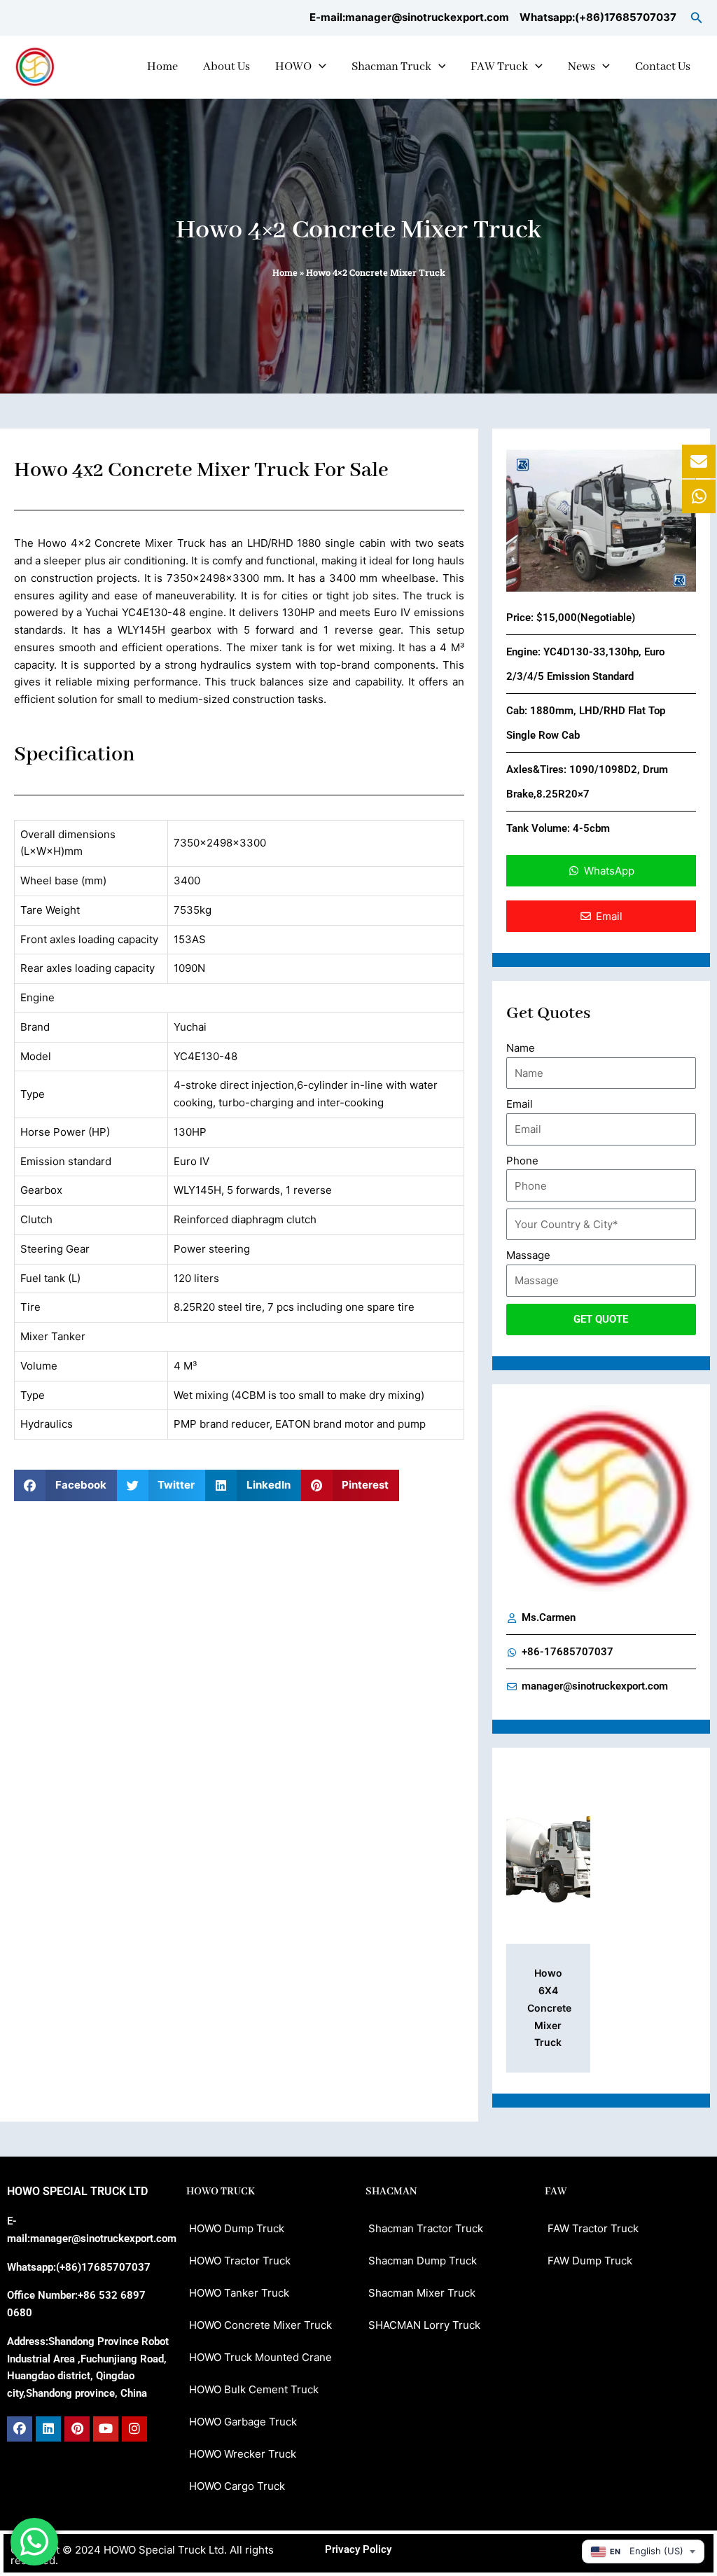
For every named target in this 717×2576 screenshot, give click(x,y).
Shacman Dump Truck (423, 2261)
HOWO (293, 67)
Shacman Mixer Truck (422, 2293)
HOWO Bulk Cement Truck (254, 2389)
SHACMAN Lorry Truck (424, 2325)
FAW (556, 2192)
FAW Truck (499, 67)
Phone (522, 1161)
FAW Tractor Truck (593, 2228)
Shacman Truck (391, 67)
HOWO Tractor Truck (240, 2261)
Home (162, 67)
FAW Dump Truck (590, 2261)
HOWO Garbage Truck (243, 2422)
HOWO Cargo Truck (237, 2486)
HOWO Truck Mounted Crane (260, 2357)
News (582, 67)
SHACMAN (391, 2192)
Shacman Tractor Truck (426, 2228)
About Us (227, 67)
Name (521, 1048)
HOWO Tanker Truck (239, 2293)
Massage (528, 1255)
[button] (697, 18)
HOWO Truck (221, 2192)
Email (520, 1104)
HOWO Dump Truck (237, 2228)
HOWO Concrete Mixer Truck (260, 2325)
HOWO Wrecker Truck (243, 2454)
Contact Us (663, 67)
